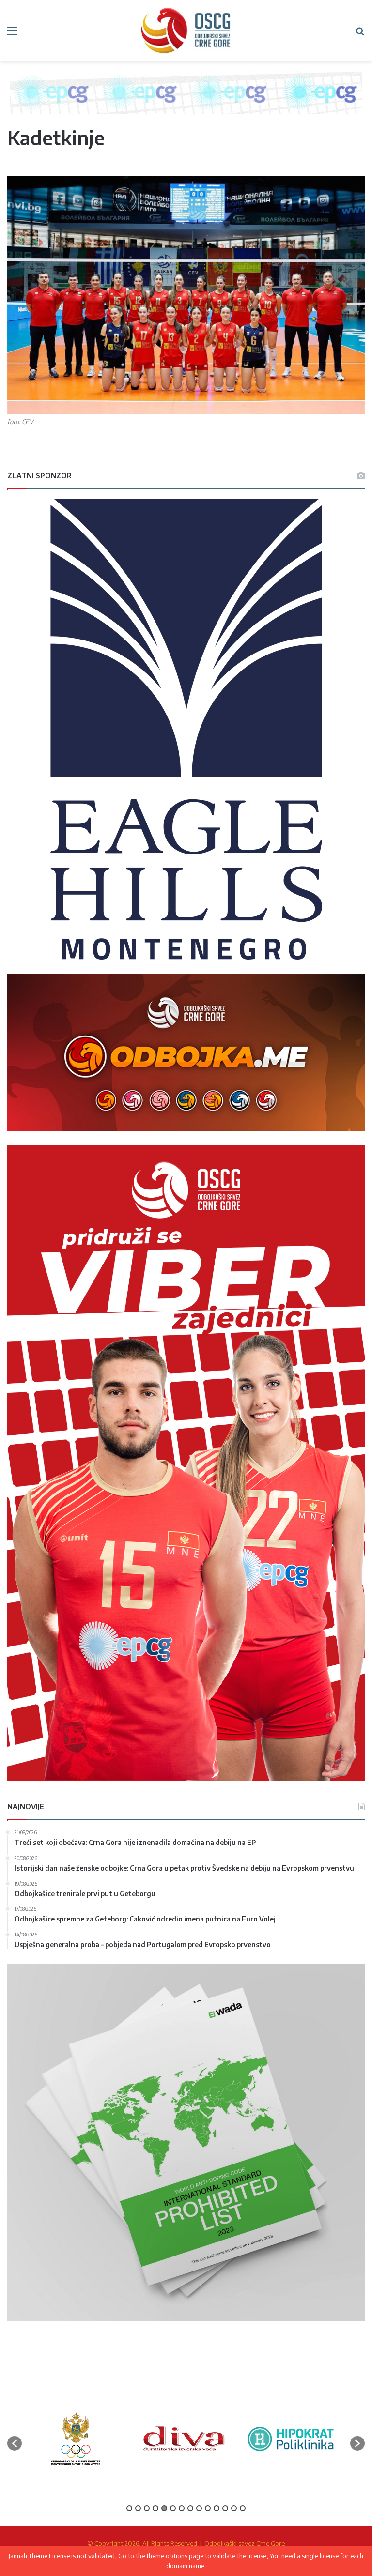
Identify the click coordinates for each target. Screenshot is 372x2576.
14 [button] (243, 2508)
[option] (76, 2439)
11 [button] (217, 2508)
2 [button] (138, 2508)
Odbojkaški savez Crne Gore (245, 2543)
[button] (15, 2443)
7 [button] (182, 2508)
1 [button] (129, 2508)
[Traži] (360, 34)
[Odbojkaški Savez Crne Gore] (186, 30)
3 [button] (147, 2508)
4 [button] (155, 2508)
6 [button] (173, 2508)
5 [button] (164, 2508)
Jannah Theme (28, 2556)
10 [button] (208, 2508)
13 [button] (234, 2508)
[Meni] (12, 34)
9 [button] (199, 2508)
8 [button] (190, 2508)
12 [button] (225, 2508)
